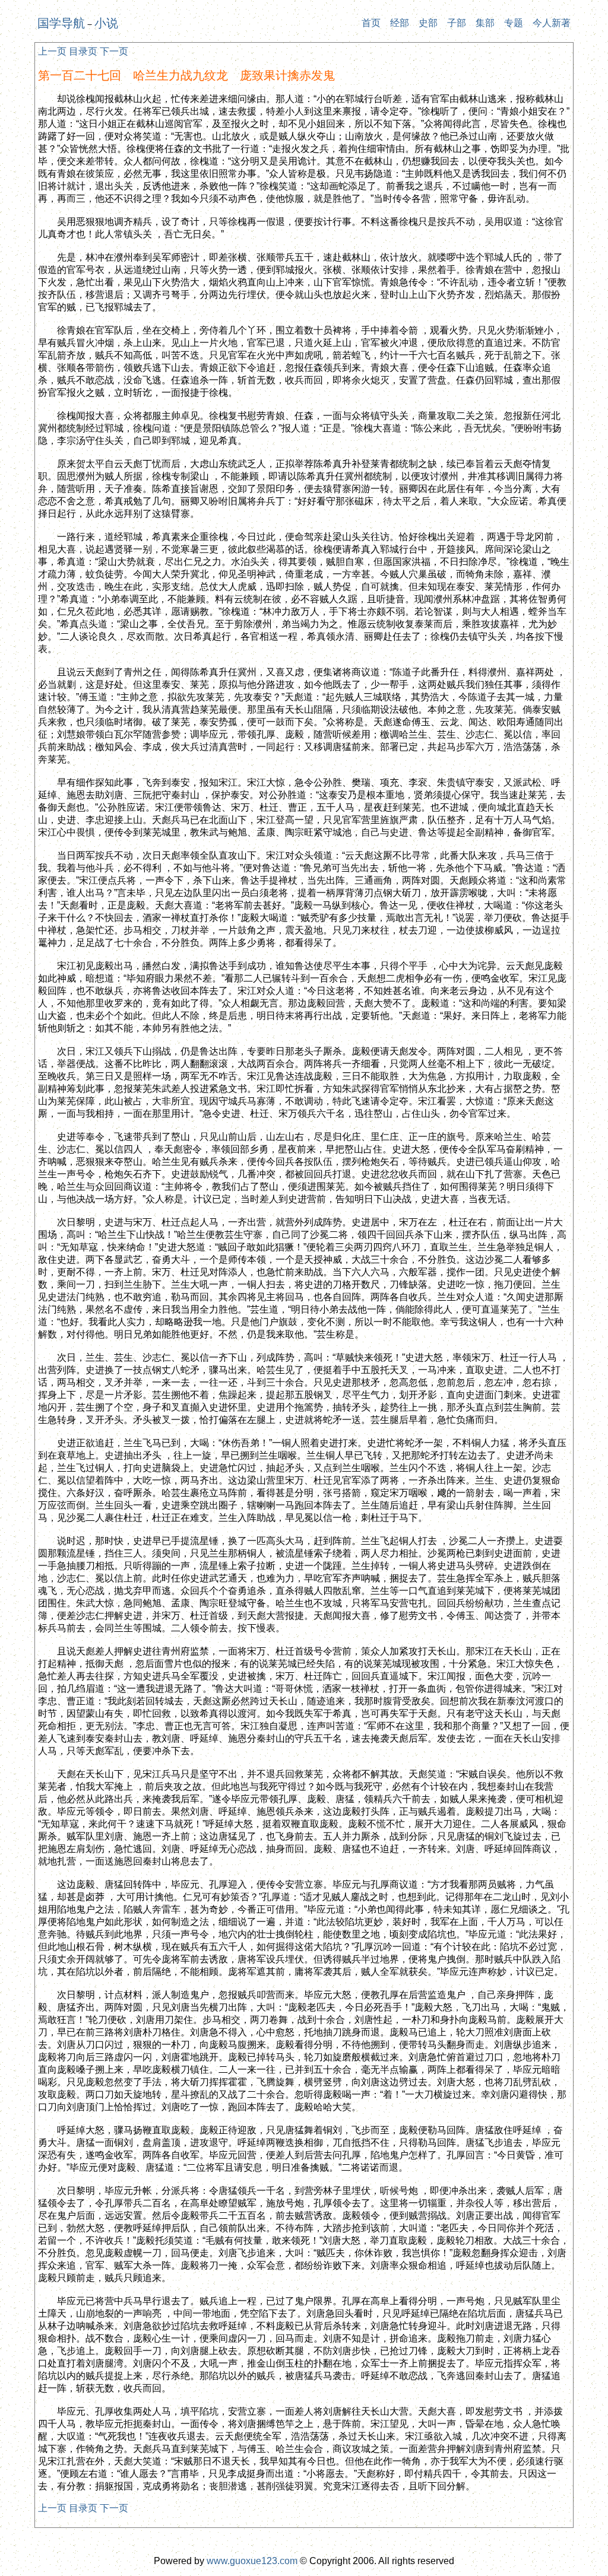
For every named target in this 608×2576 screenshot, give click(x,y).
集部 (485, 23)
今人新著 (552, 23)
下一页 (114, 51)
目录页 (83, 51)
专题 (514, 23)
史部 (428, 23)
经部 (400, 23)
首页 (371, 23)
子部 (457, 23)
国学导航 (61, 23)
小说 (106, 23)
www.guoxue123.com (252, 2561)
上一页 (52, 51)
